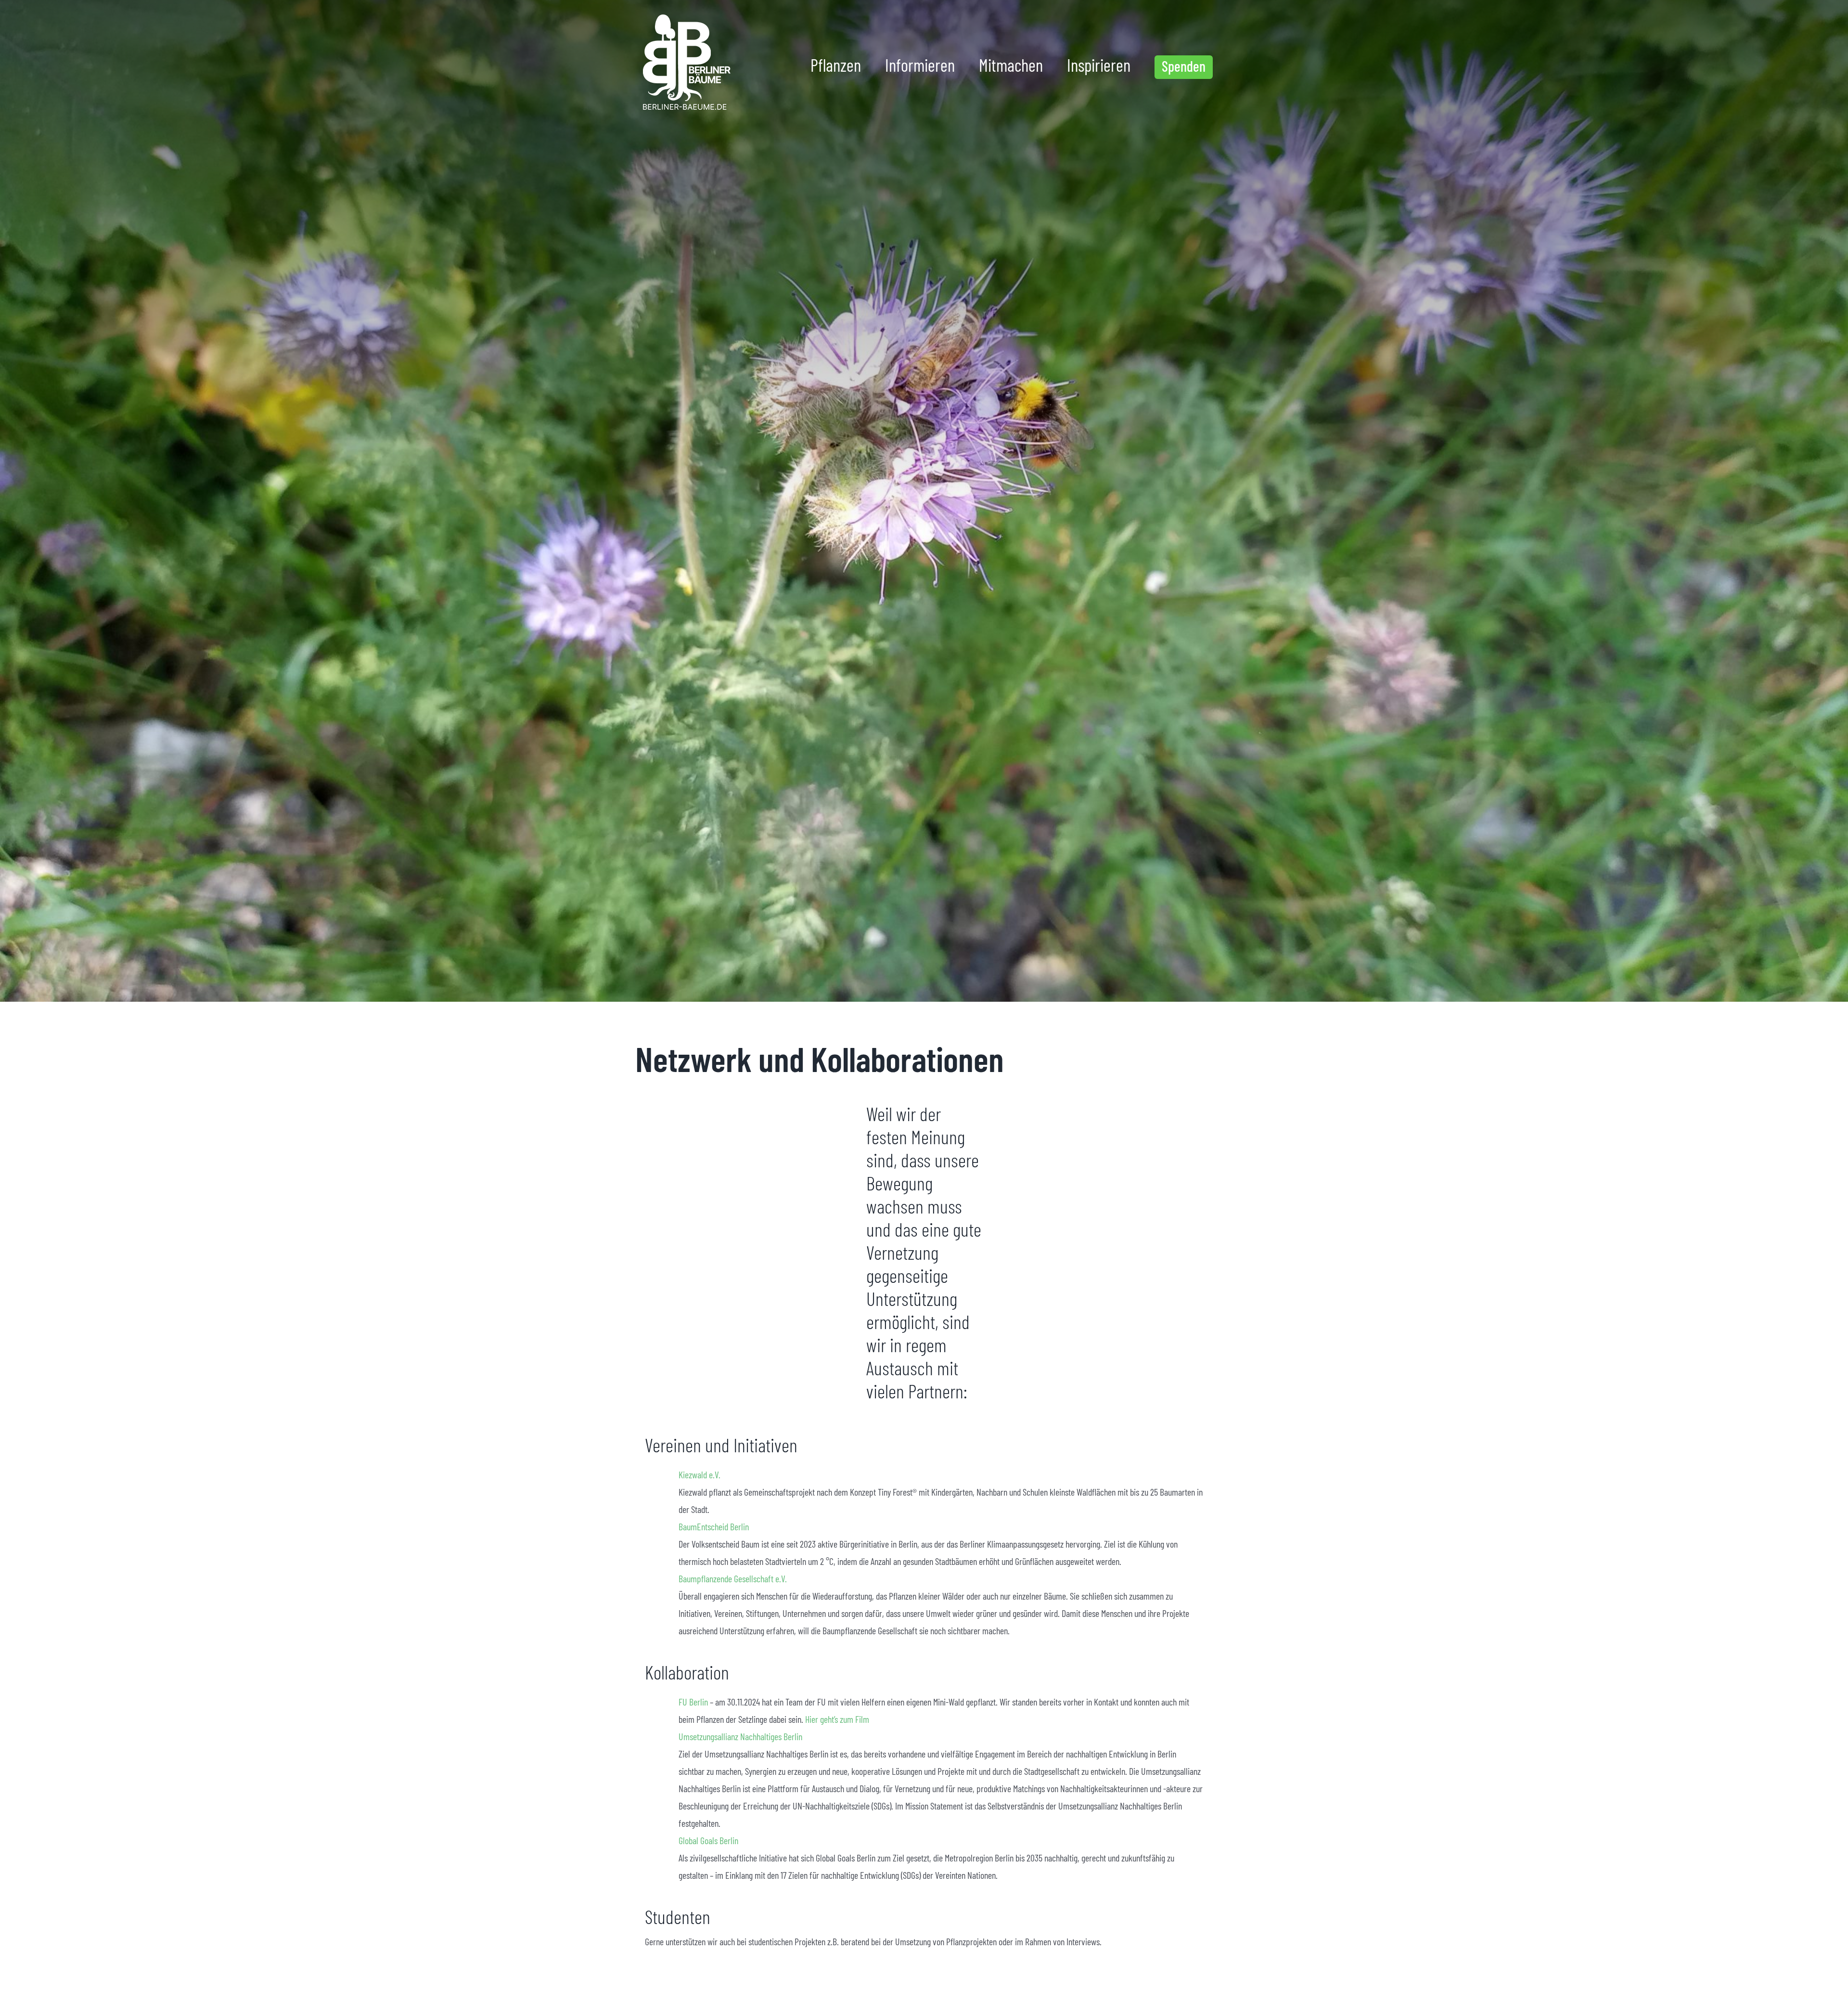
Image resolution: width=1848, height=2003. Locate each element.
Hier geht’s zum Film (837, 1719)
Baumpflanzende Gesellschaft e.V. (734, 1578)
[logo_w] (685, 17)
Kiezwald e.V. (699, 1474)
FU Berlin (693, 1702)
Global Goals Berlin (708, 1840)
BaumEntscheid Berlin (714, 1526)
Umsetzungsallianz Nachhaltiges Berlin (740, 1736)
